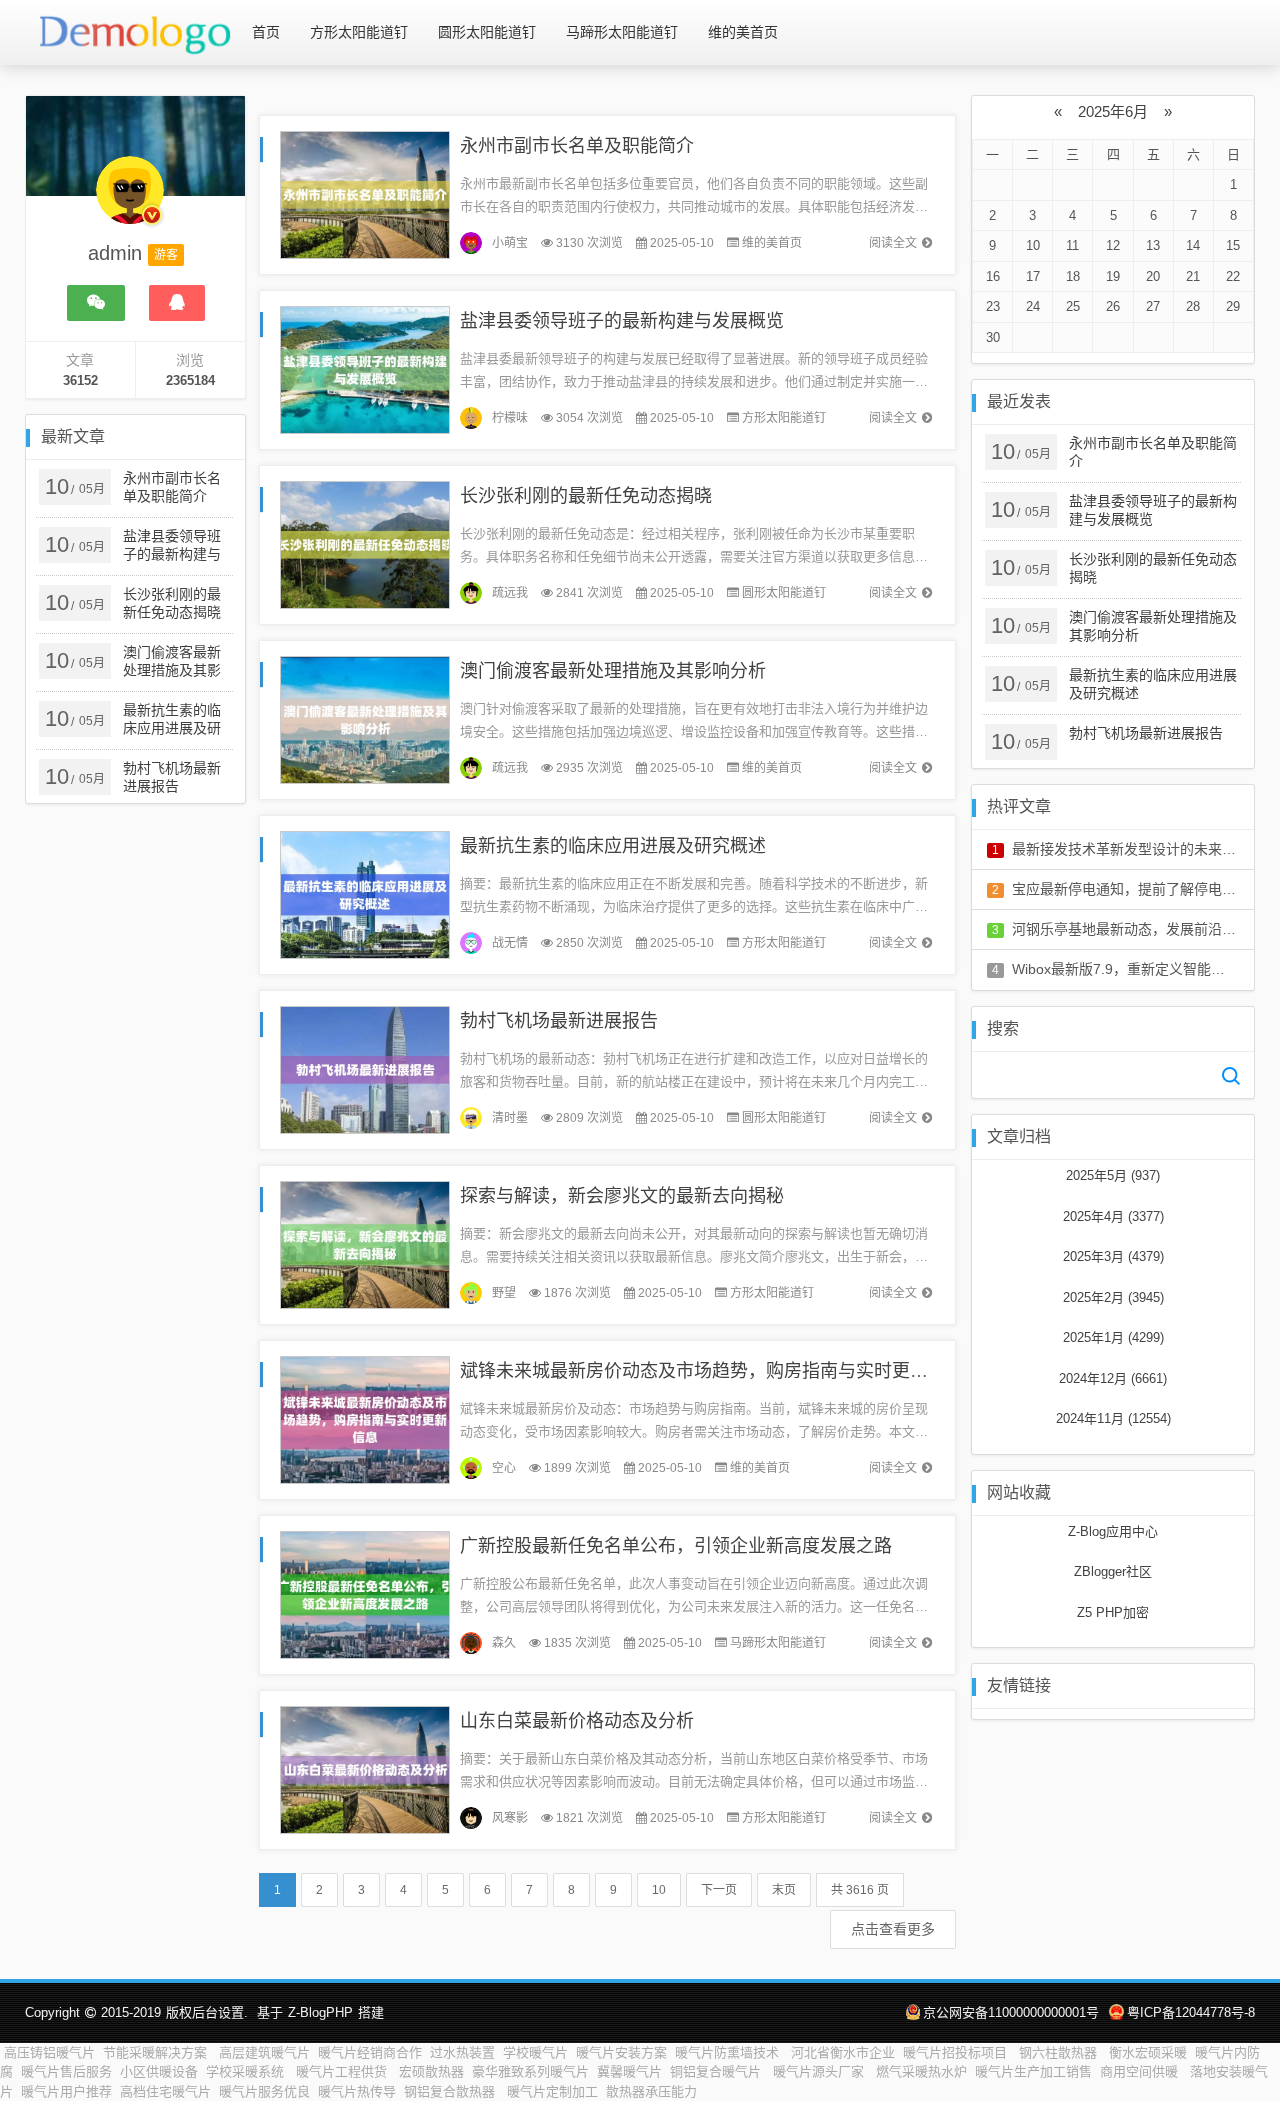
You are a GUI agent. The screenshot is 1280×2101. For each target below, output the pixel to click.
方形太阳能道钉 (359, 32)
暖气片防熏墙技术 (729, 2052)
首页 (266, 32)
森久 (504, 1643)
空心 (504, 1468)
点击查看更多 (893, 1929)
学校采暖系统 (247, 2071)
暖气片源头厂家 (820, 2071)
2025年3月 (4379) (1113, 1256)
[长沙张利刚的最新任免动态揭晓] (365, 543)
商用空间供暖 (1141, 2071)
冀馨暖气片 (629, 2071)
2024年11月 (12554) (1113, 1418)
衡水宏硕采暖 (1148, 2052)
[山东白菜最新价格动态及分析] (365, 1768)
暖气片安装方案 (621, 2052)
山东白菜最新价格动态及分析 (577, 1721)
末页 (784, 1890)
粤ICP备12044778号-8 (1191, 2012)
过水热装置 (462, 2052)
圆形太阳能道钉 (487, 32)
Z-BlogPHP (320, 2012)
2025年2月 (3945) (1113, 1297)
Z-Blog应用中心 (1113, 1531)
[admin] (130, 200)
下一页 (719, 1890)
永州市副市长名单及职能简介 (577, 146)
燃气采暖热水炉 (921, 2071)
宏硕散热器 (431, 2071)
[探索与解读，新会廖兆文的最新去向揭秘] (365, 1243)
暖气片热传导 (357, 2091)
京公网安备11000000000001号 (1011, 2012)
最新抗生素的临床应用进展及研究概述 (613, 846)
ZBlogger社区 (1113, 1571)
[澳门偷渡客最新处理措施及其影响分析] (365, 718)
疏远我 (510, 593)
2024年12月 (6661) (1113, 1378)
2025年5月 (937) (1113, 1175)
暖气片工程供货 (343, 2071)
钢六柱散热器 (1060, 2052)
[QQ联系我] (177, 303)
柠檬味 (510, 418)
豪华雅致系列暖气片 (530, 2071)
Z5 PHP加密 (1113, 1612)
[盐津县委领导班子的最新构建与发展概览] (365, 368)
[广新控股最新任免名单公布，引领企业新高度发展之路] (365, 1593)
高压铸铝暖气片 (49, 2052)
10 (659, 1890)
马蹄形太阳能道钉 (622, 32)
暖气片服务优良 (264, 2091)
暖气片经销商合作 (370, 2052)
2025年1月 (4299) (1113, 1337)
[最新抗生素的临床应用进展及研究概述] (365, 893)
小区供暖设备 (159, 2071)
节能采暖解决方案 (157, 2052)
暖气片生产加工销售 (1033, 2071)
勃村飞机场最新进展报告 (559, 1021)
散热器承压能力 (651, 2091)
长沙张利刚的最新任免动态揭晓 (586, 496)
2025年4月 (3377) (1113, 1216)
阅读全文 (893, 243)
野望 (504, 1293)
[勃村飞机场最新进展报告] (365, 1068)
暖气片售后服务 (66, 2071)
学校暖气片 (535, 2052)
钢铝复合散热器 (451, 2091)
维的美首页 (743, 32)
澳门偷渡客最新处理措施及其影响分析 (613, 671)
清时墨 (510, 1118)
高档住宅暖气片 (165, 2091)
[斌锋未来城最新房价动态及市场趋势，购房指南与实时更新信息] (365, 1418)
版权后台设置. (207, 2012)
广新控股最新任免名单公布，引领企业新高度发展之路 (676, 1546)
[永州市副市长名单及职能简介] (365, 193)
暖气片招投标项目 (957, 2052)
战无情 (510, 943)
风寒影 (510, 1818)
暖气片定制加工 (552, 2091)
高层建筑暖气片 (264, 2052)
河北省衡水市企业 (843, 2052)
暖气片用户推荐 (66, 2091)
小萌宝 (510, 243)
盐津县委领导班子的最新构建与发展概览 (622, 321)
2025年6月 (1113, 111)
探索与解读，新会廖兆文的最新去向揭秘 (622, 1196)
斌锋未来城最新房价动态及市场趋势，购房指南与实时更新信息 (712, 1371)
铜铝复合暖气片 (717, 2071)
